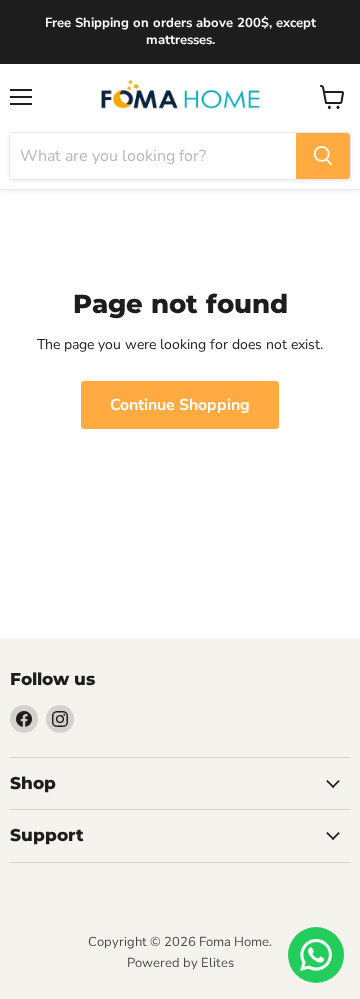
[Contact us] (316, 955)
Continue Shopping (180, 405)
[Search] (323, 156)
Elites (217, 963)
